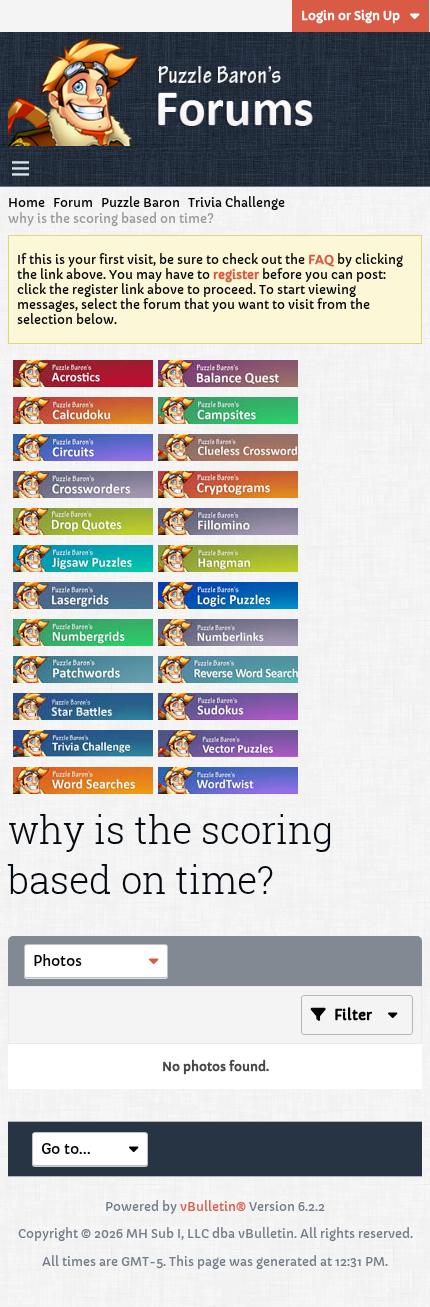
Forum (73, 202)
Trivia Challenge (236, 202)
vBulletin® (213, 1206)
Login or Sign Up (350, 15)
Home (26, 202)
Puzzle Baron (140, 202)
